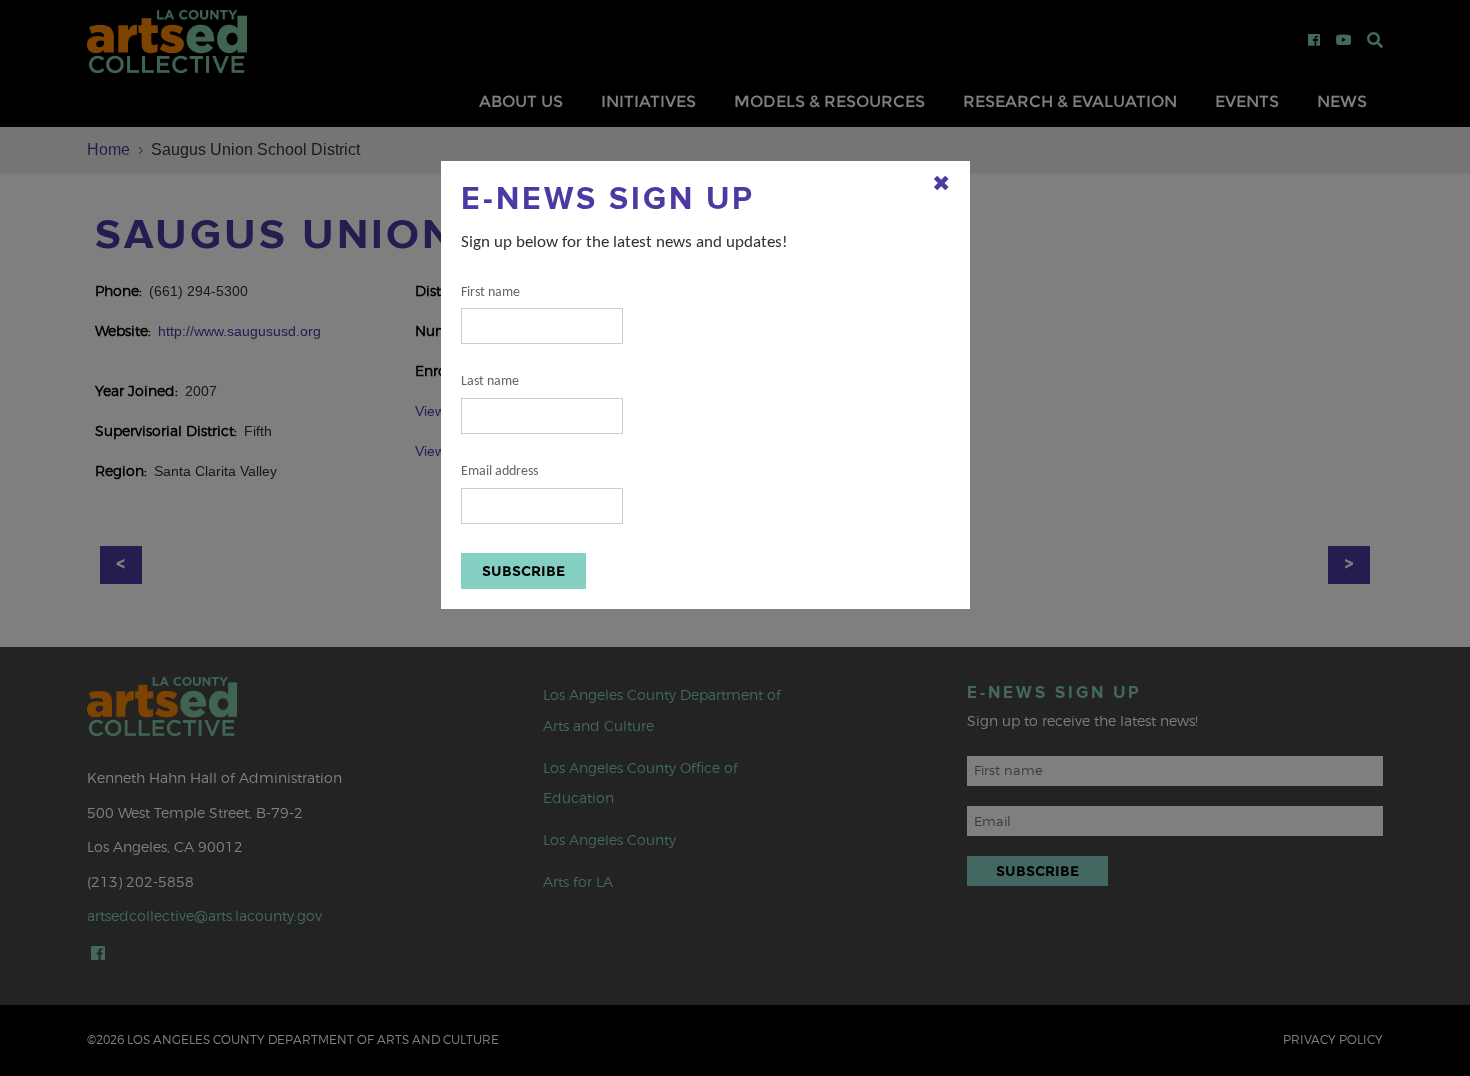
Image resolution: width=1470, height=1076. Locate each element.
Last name (490, 381)
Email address (499, 471)
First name (490, 292)
